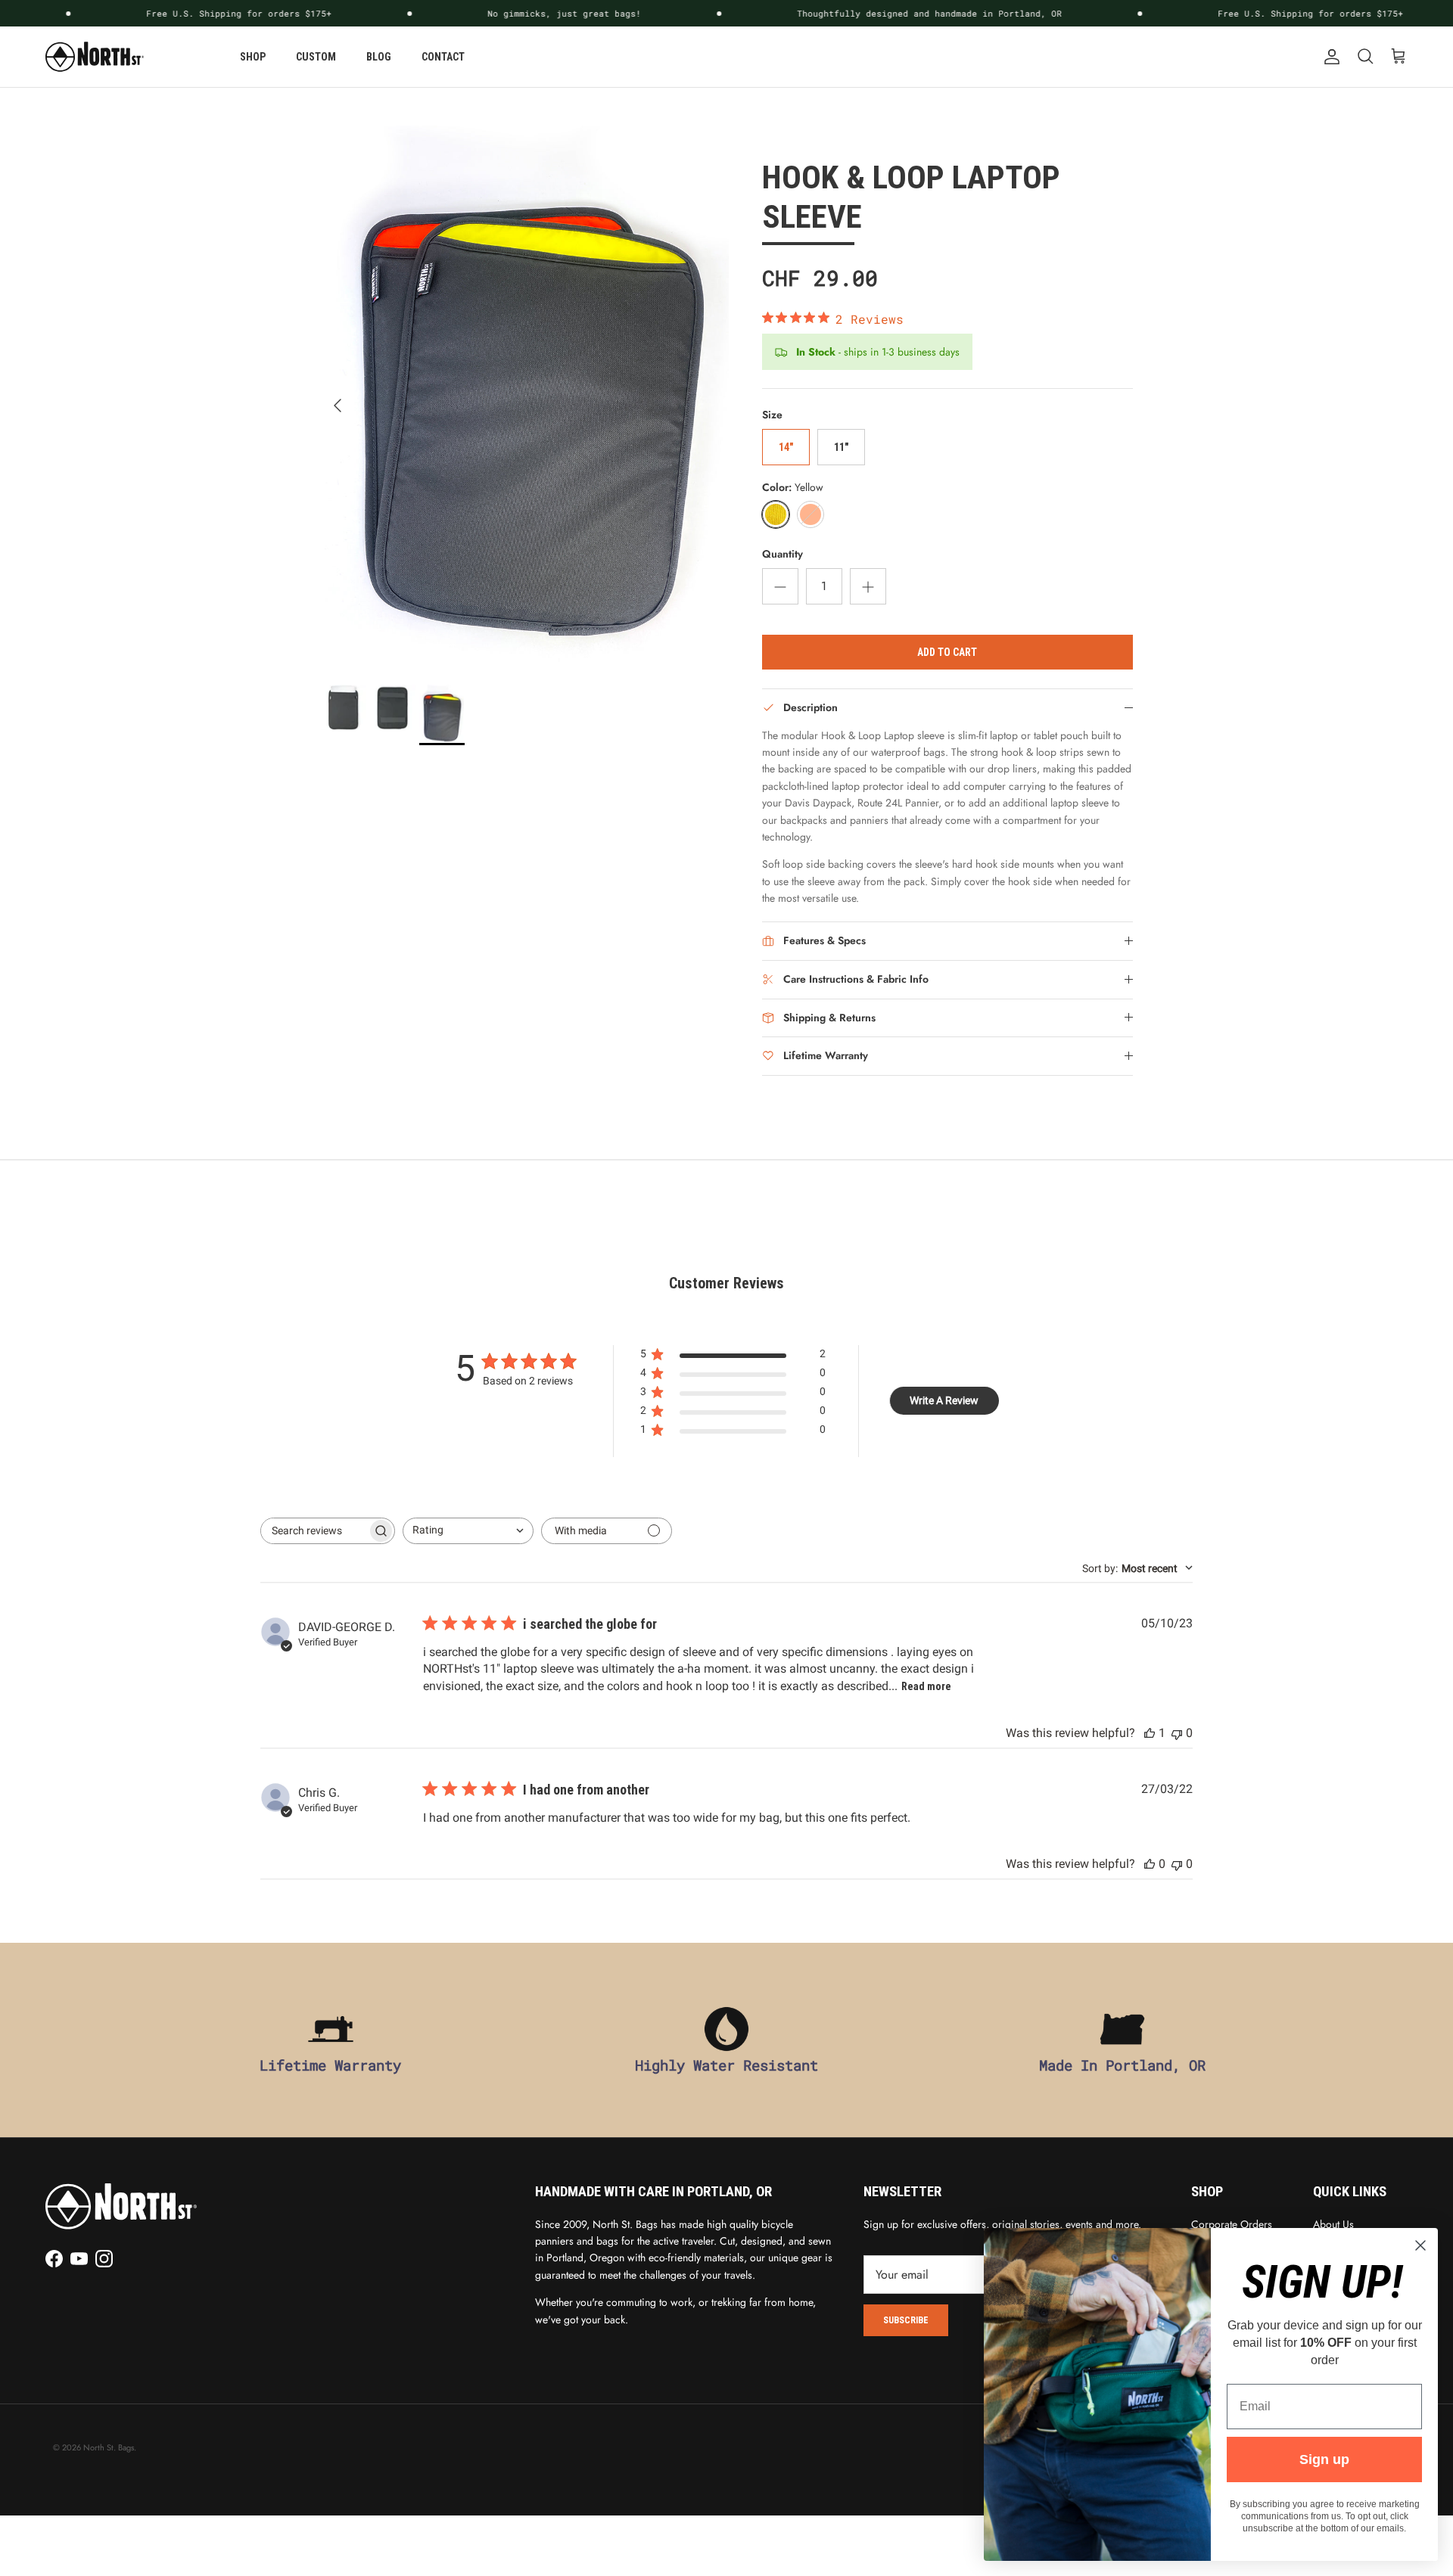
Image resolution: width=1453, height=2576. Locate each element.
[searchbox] (314, 1531)
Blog (379, 57)
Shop (253, 57)
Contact (443, 57)
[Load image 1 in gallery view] (525, 398)
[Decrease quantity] (780, 586)
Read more (926, 1686)
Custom (316, 57)
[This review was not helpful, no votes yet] (1177, 1733)
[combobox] (468, 1531)
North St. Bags (109, 2447)
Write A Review (944, 1400)
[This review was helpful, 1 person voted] (1150, 1733)
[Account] (1329, 57)
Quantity (783, 554)
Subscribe (906, 2320)
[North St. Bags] (95, 57)
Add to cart (947, 652)
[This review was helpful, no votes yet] (1150, 1864)
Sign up (1324, 2459)
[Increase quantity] (868, 586)
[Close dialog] (1420, 2245)
